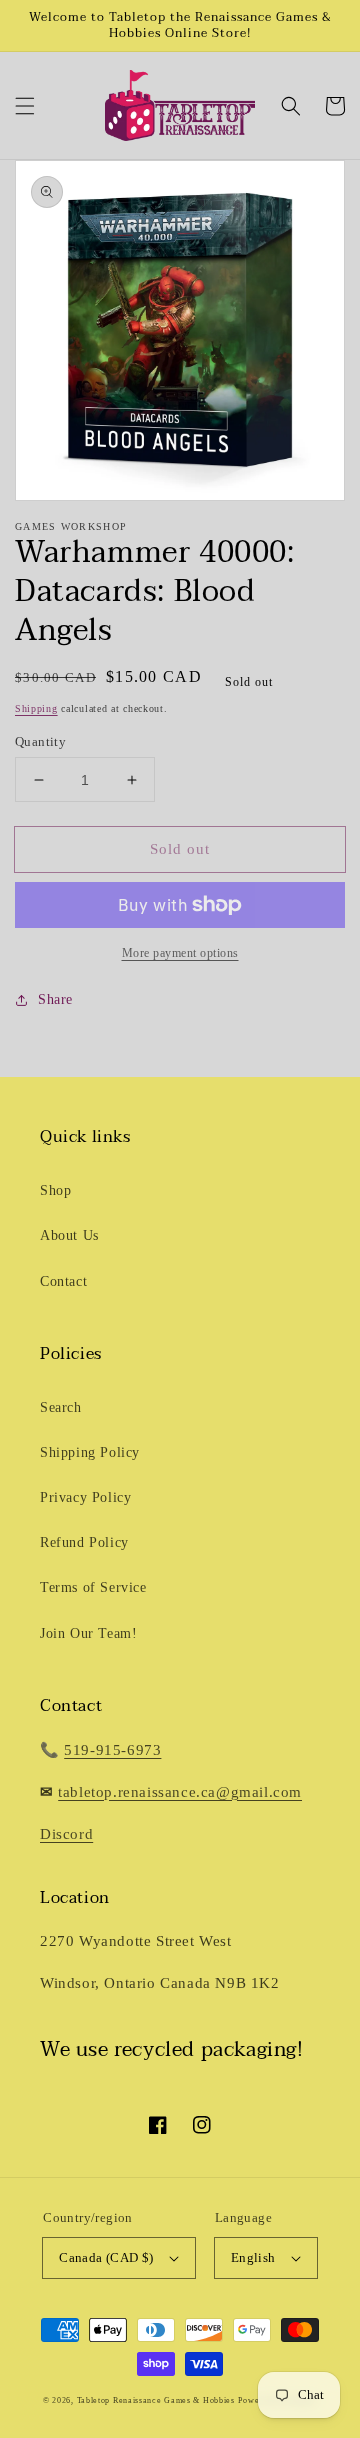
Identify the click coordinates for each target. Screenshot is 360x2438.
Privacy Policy (85, 1497)
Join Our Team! (88, 1633)
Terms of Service (93, 1587)
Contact (63, 1281)
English (253, 2257)
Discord (66, 1834)
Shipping (36, 708)
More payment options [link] (180, 953)
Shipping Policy (90, 1452)
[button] (25, 106)
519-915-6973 (112, 1750)
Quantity (40, 741)
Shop (55, 1190)
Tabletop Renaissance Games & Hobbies (156, 2400)
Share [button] (55, 999)
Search (61, 1407)
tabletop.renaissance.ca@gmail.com (180, 1792)
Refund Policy (84, 1542)
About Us (69, 1235)
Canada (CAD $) (106, 2257)
